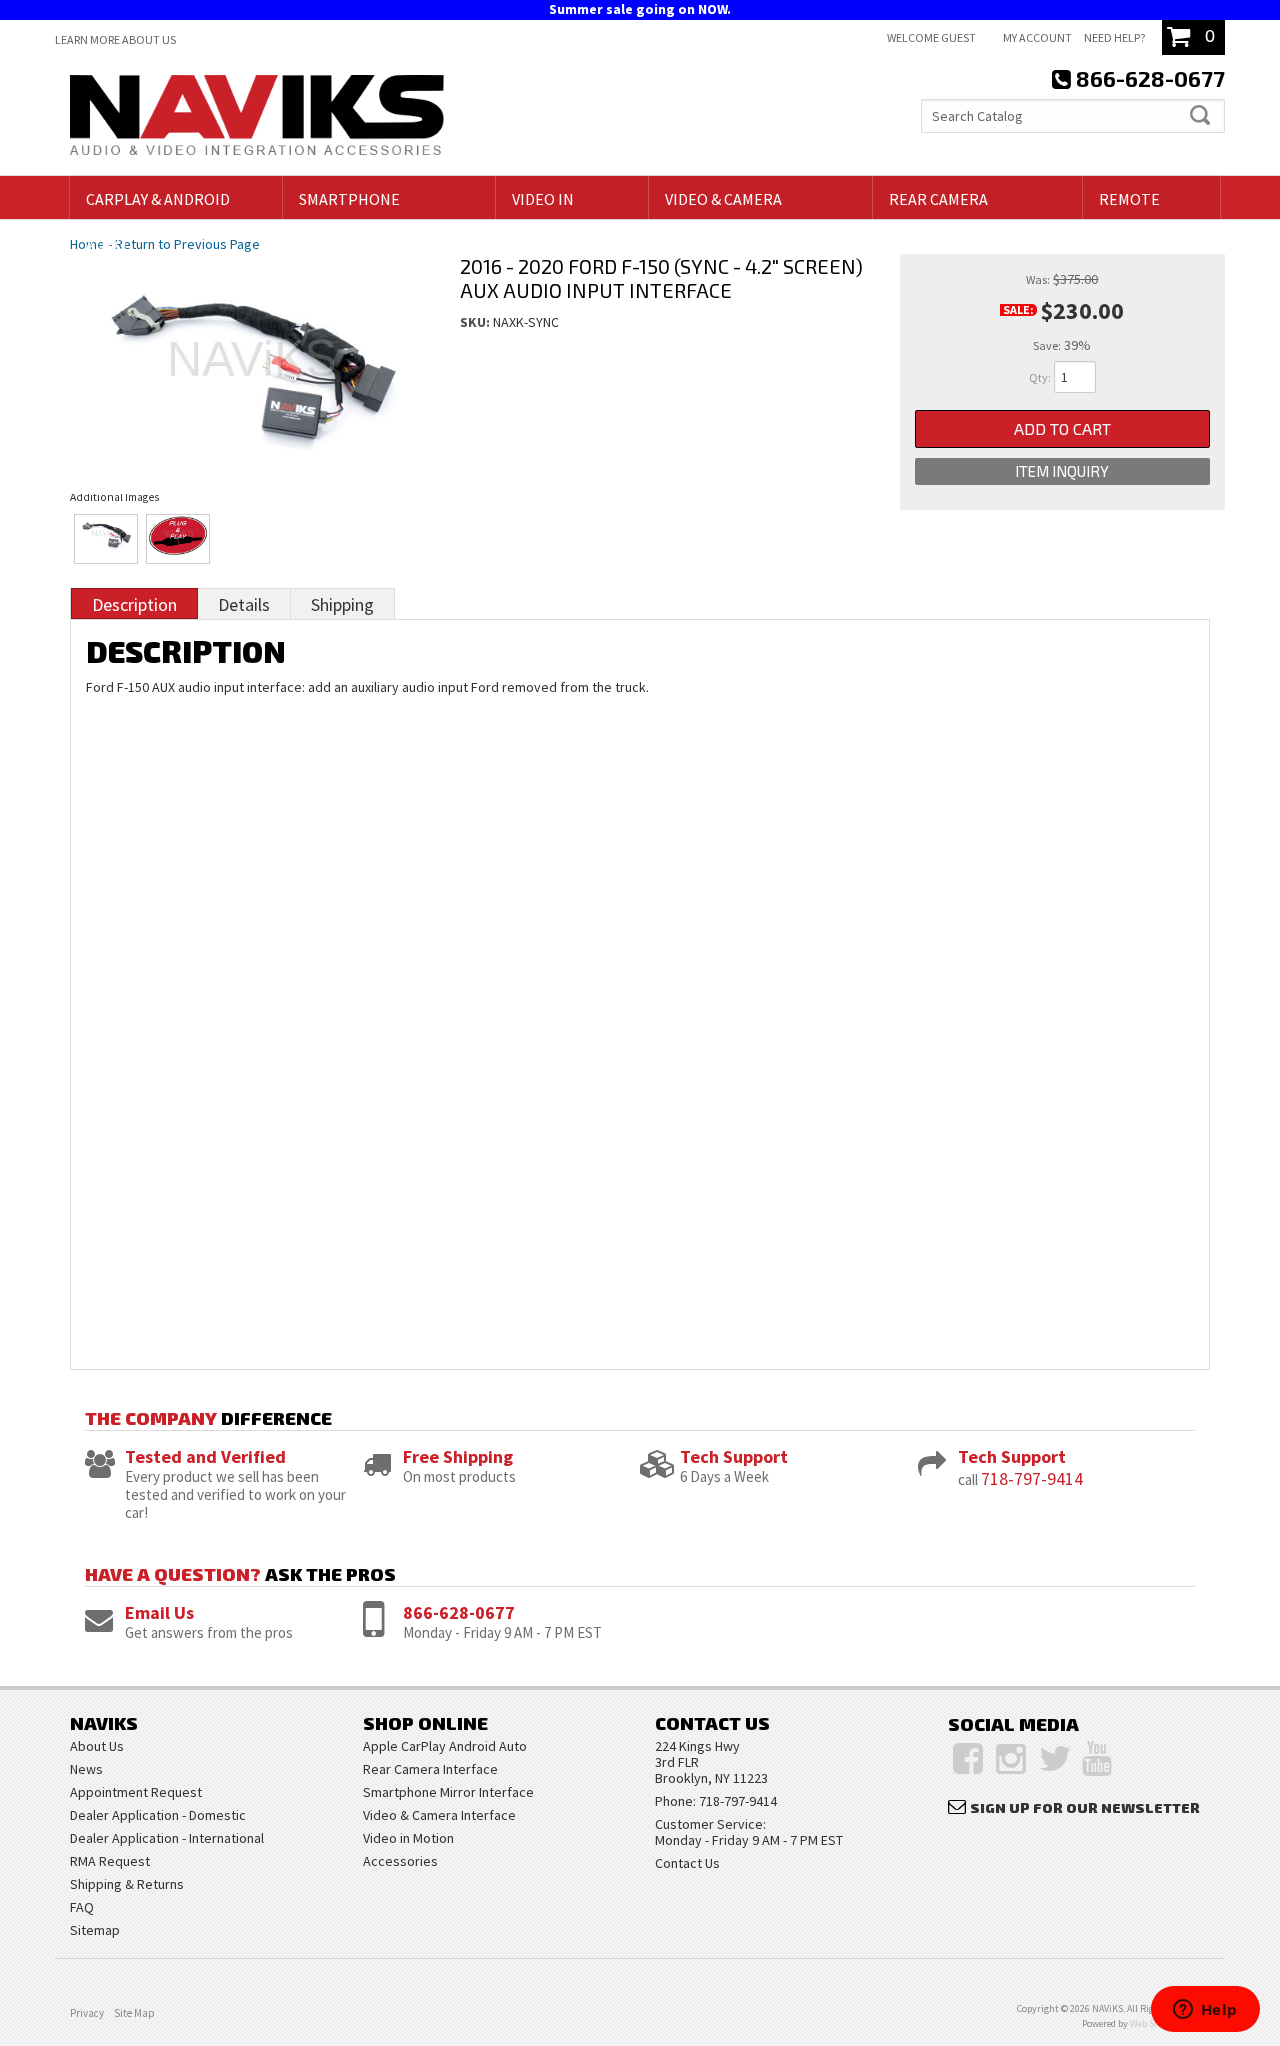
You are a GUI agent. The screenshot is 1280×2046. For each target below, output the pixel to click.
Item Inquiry (1062, 471)
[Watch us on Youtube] (1097, 1759)
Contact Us (687, 1863)
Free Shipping (458, 1456)
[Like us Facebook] (968, 1759)
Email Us (159, 1612)
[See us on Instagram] (1011, 1759)
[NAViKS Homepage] (257, 118)
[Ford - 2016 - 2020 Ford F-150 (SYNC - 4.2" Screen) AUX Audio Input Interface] (250, 354)
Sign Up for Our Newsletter (1085, 1807)
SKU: (476, 322)
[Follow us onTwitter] (1055, 1759)
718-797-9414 (1032, 1478)
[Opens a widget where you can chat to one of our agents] (1205, 2011)
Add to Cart (1062, 428)
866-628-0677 (459, 1612)
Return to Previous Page (187, 244)
